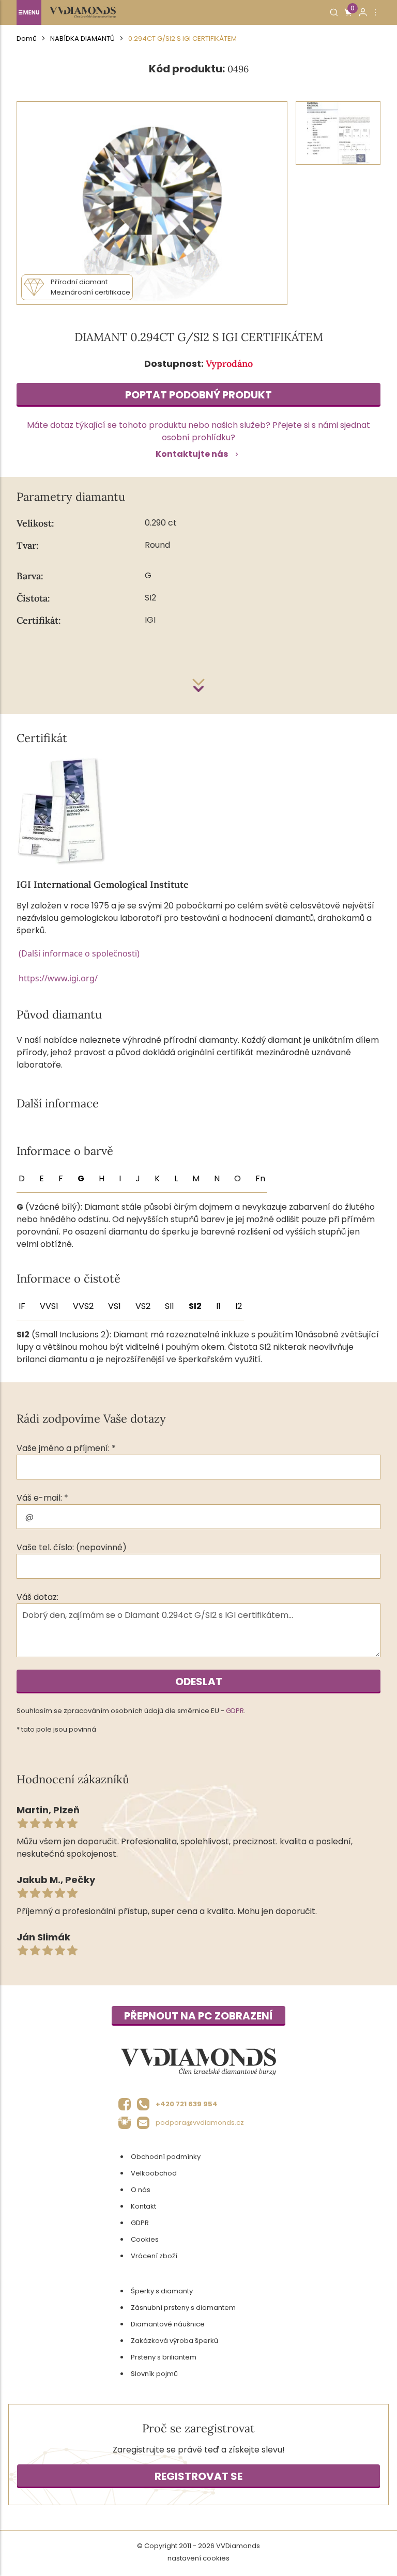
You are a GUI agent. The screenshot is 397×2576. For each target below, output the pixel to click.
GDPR (235, 1711)
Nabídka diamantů (82, 38)
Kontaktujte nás (192, 454)
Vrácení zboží (154, 2256)
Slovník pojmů (154, 2374)
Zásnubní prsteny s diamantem (183, 2308)
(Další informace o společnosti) (79, 953)
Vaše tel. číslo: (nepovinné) (72, 1547)
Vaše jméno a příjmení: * (66, 1448)
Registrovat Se (198, 2476)
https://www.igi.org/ (58, 978)
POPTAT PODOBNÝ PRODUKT (198, 395)
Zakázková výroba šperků (174, 2341)
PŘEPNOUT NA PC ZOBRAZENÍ (198, 2016)
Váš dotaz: (37, 1597)
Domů (27, 38)
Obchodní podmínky (166, 2157)
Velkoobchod (154, 2173)
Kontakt (143, 2206)
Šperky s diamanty (162, 2291)
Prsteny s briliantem (164, 2357)
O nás (141, 2190)
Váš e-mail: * (42, 1498)
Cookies (145, 2239)
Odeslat (199, 1682)
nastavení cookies (198, 2558)
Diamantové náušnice (168, 2324)
